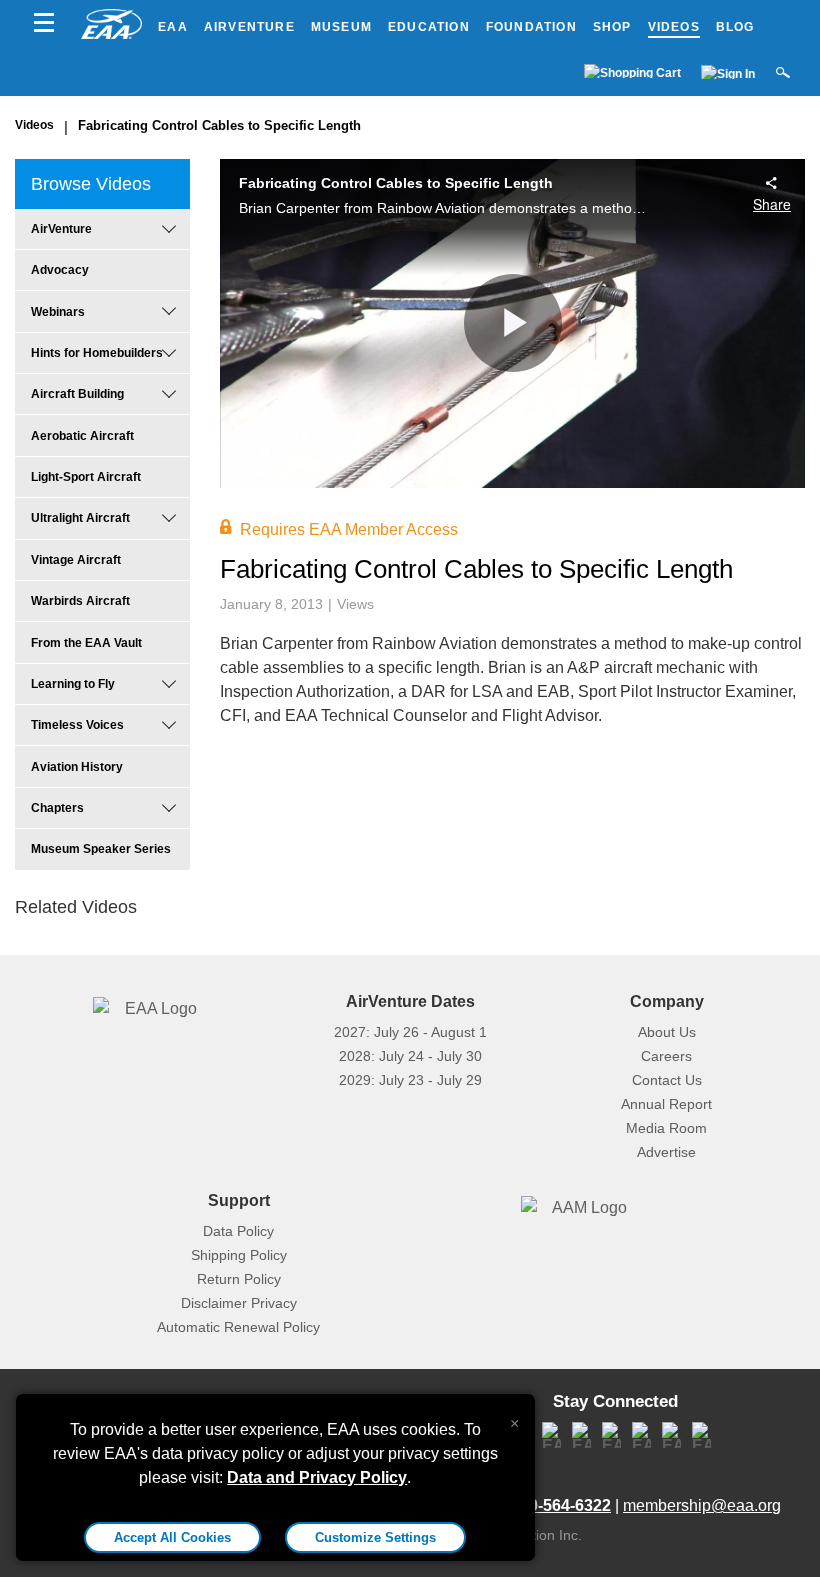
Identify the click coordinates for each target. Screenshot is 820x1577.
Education (429, 27)
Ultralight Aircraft (80, 518)
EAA (173, 27)
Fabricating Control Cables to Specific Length (219, 125)
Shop (612, 27)
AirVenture (249, 27)
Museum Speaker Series (101, 849)
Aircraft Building (77, 394)
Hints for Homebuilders (97, 353)
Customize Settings (375, 1537)
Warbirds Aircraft (80, 601)
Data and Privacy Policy (317, 1477)
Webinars (58, 312)
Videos (674, 27)
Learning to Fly (73, 684)
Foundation (531, 27)
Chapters (57, 808)
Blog (735, 27)
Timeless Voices (77, 725)
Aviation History (77, 767)
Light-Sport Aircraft (86, 477)
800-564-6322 (561, 1505)
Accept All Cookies (172, 1537)
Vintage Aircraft (76, 560)
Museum (341, 27)
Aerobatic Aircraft (82, 436)
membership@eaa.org (702, 1505)
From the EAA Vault (86, 643)
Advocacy (60, 270)
